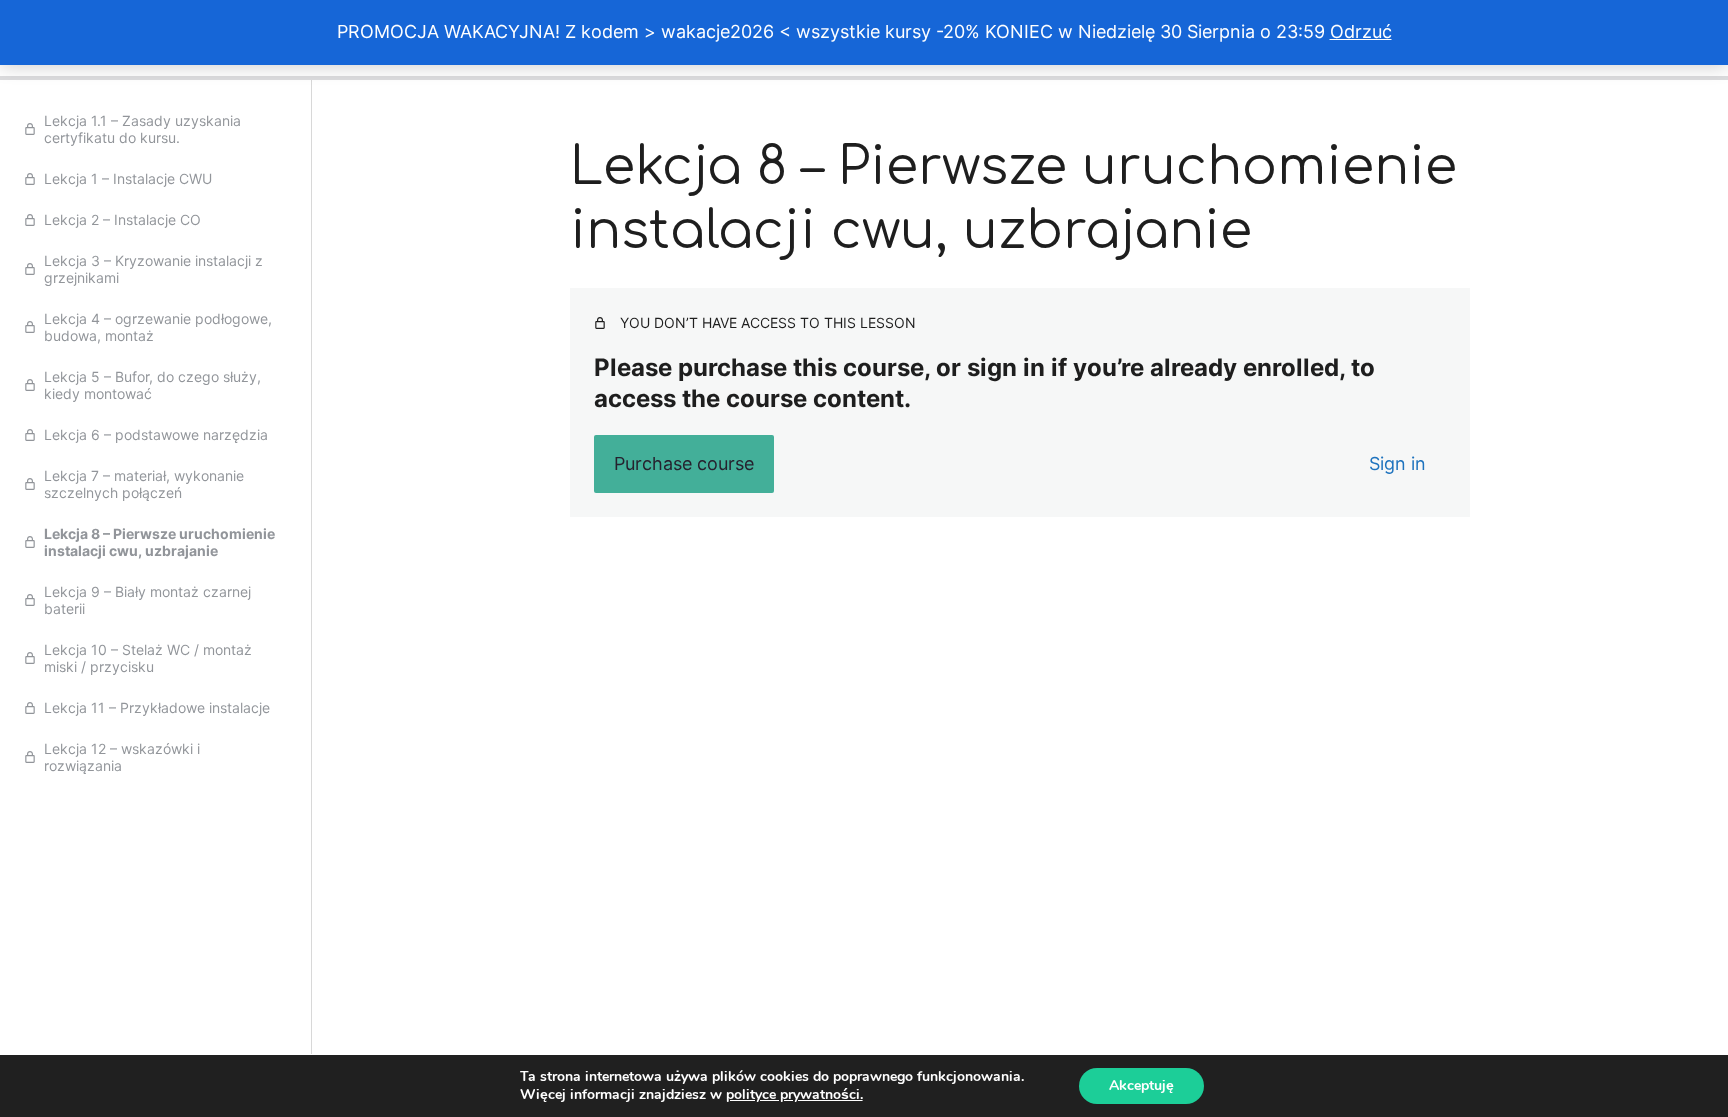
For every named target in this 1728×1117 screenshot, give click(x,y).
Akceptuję (1141, 1085)
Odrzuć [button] (1361, 31)
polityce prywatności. (794, 1094)
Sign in (1397, 463)
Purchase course (684, 463)
